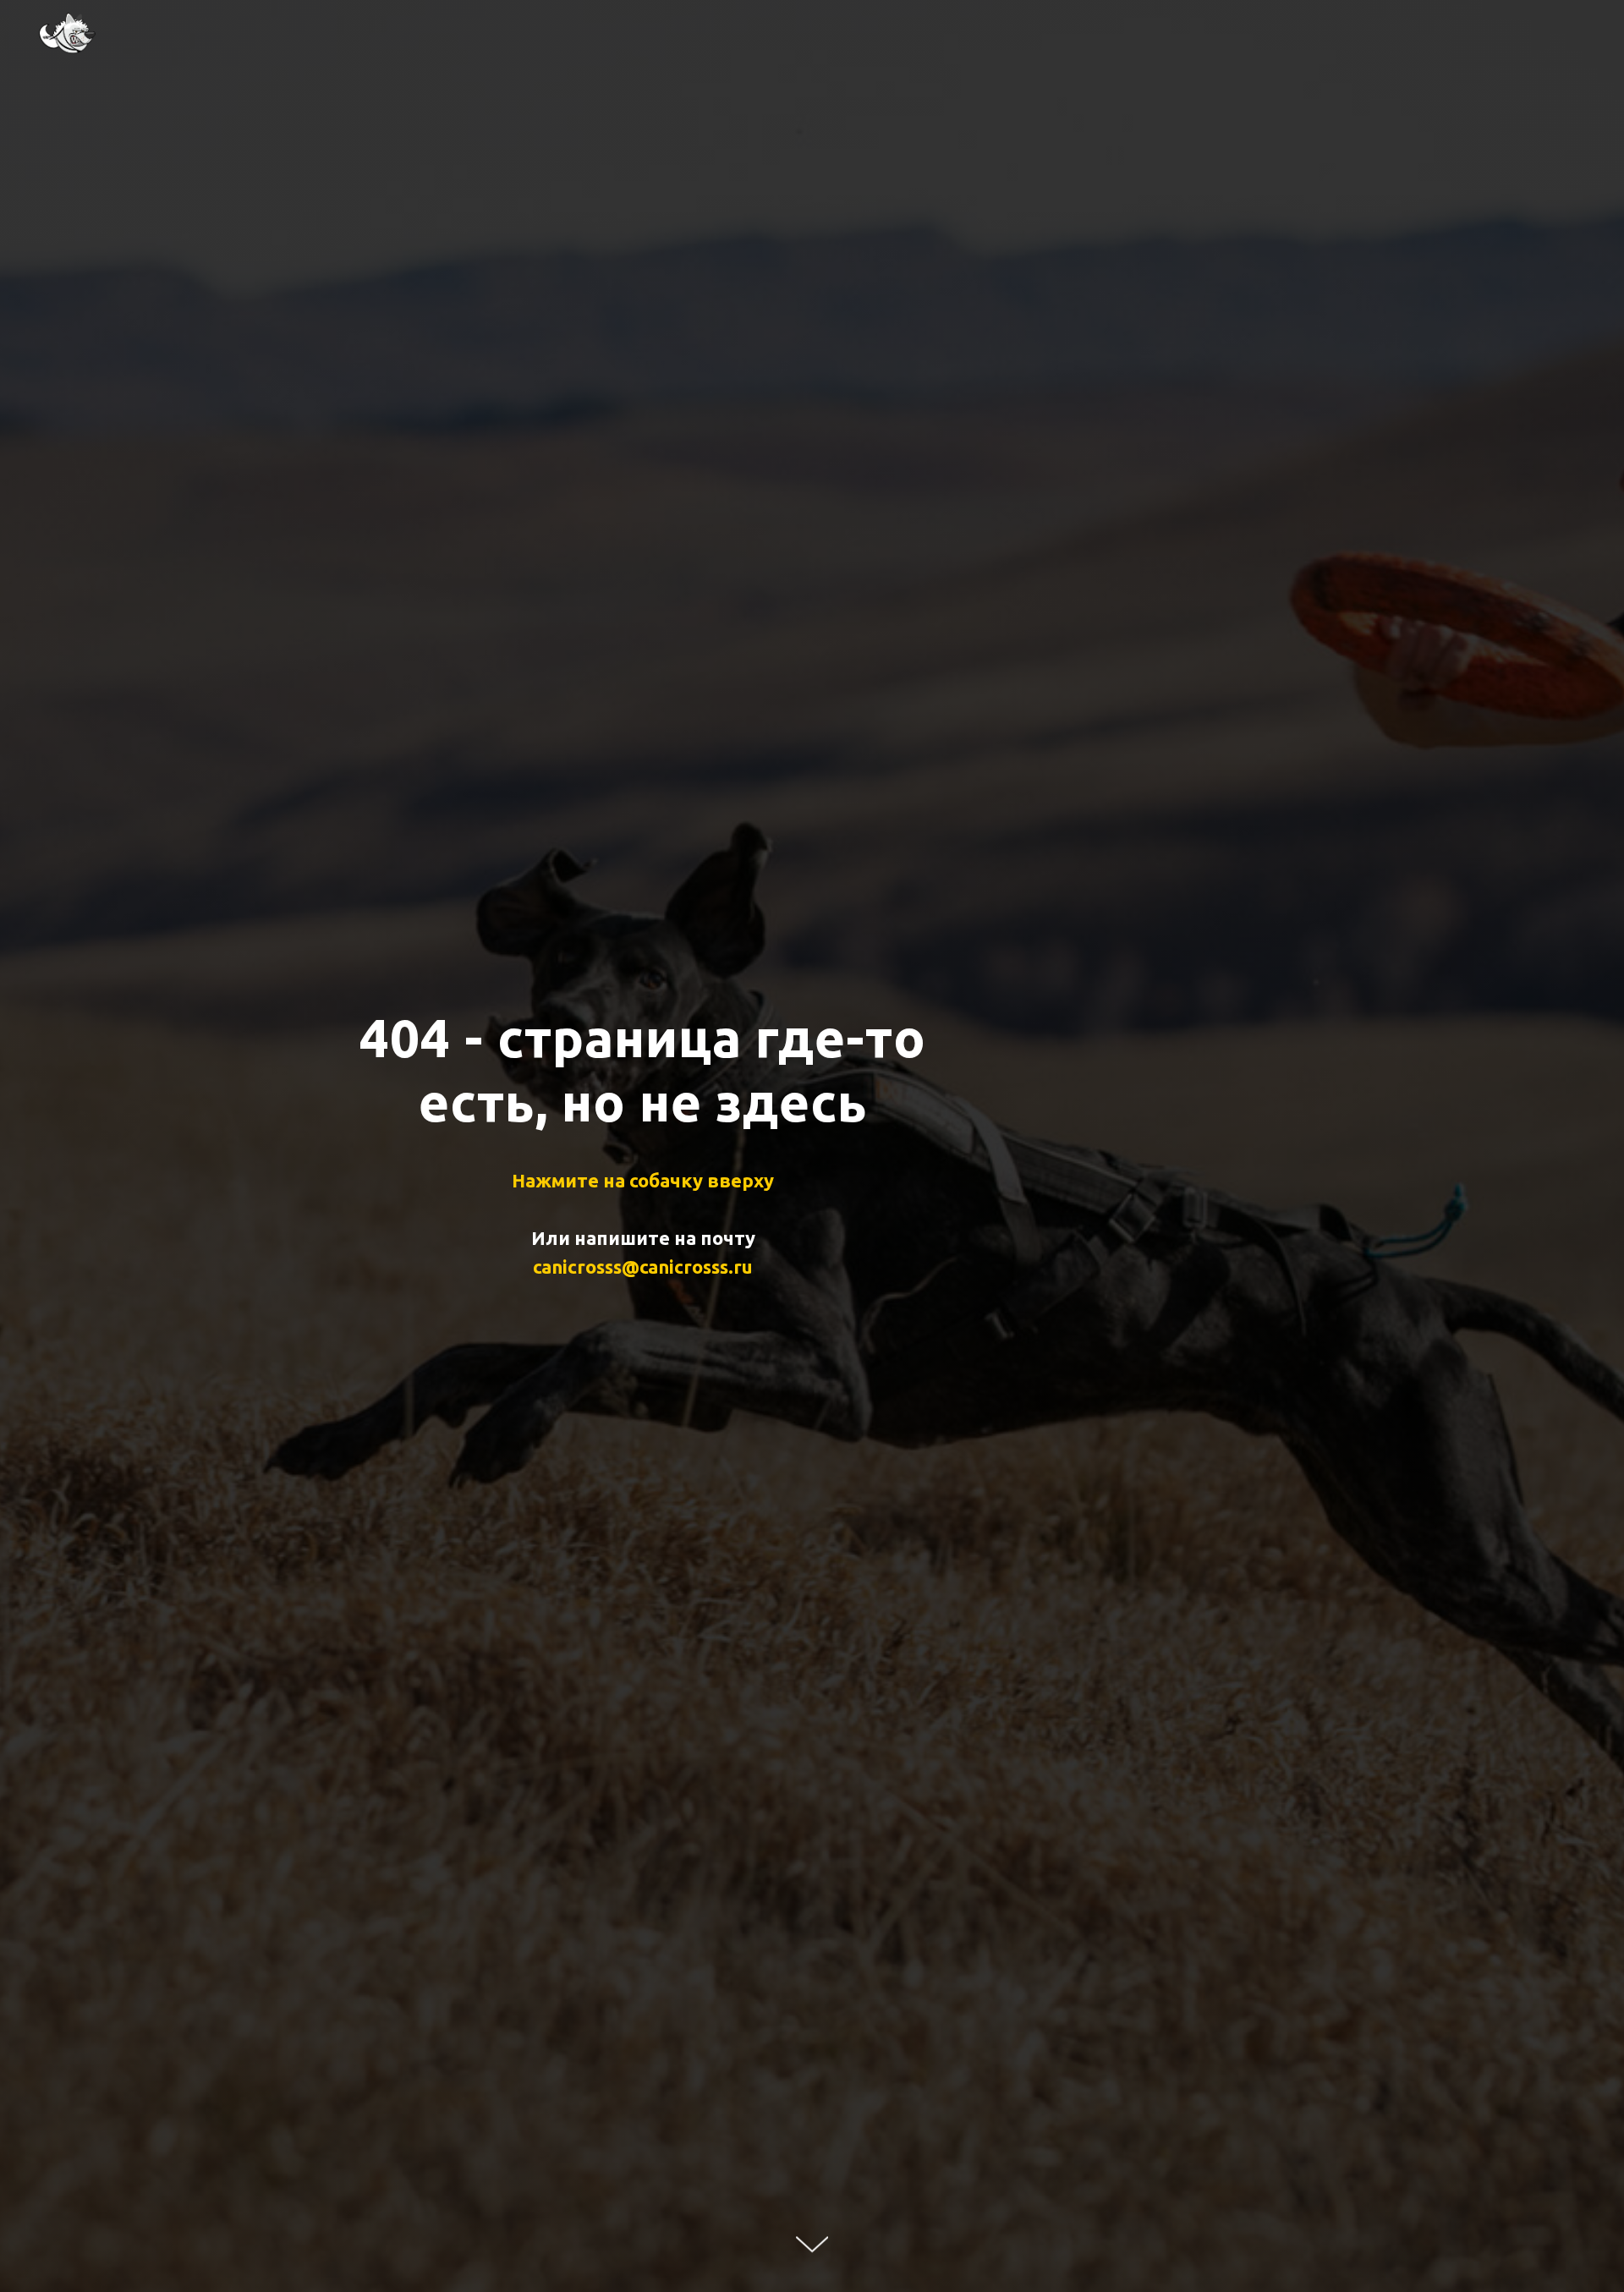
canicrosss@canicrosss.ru (643, 1267)
